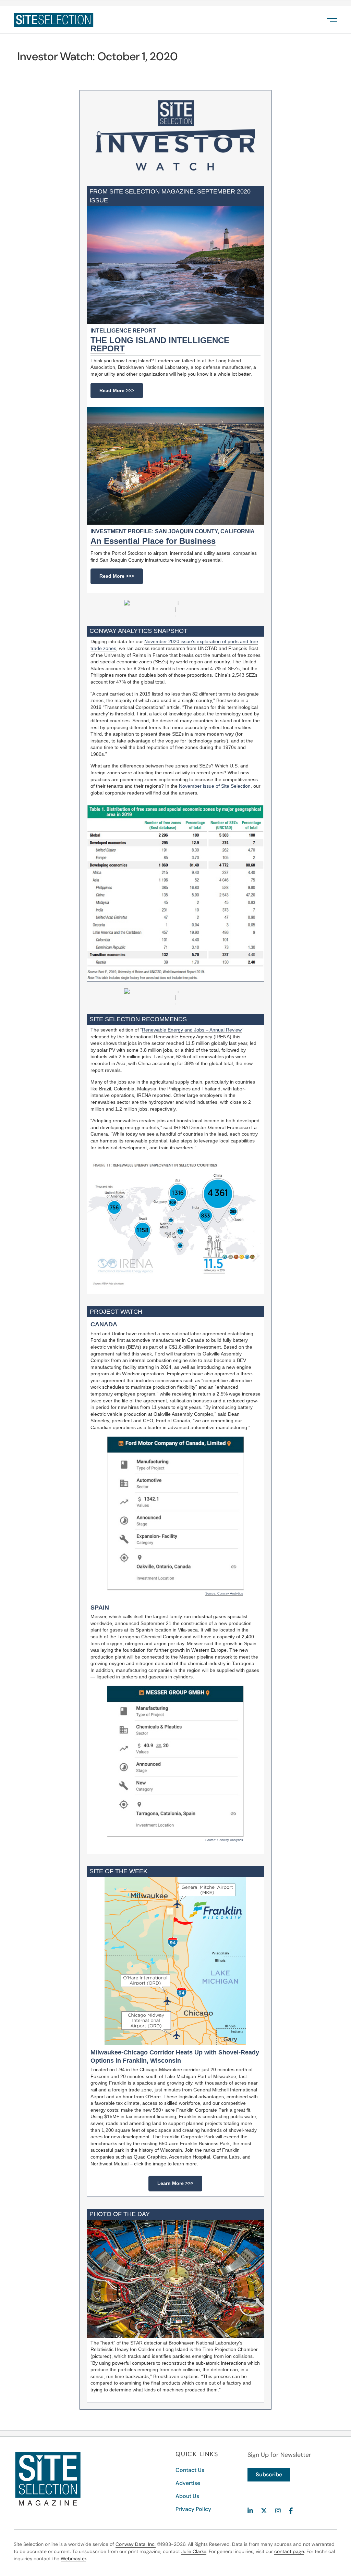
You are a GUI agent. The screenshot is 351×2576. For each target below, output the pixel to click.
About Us (187, 2496)
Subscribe (269, 2474)
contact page (289, 2551)
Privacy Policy (193, 2509)
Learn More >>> (175, 2183)
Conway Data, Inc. (136, 2544)
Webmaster (73, 2559)
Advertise (188, 2483)
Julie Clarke (194, 2551)
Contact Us (190, 2470)
